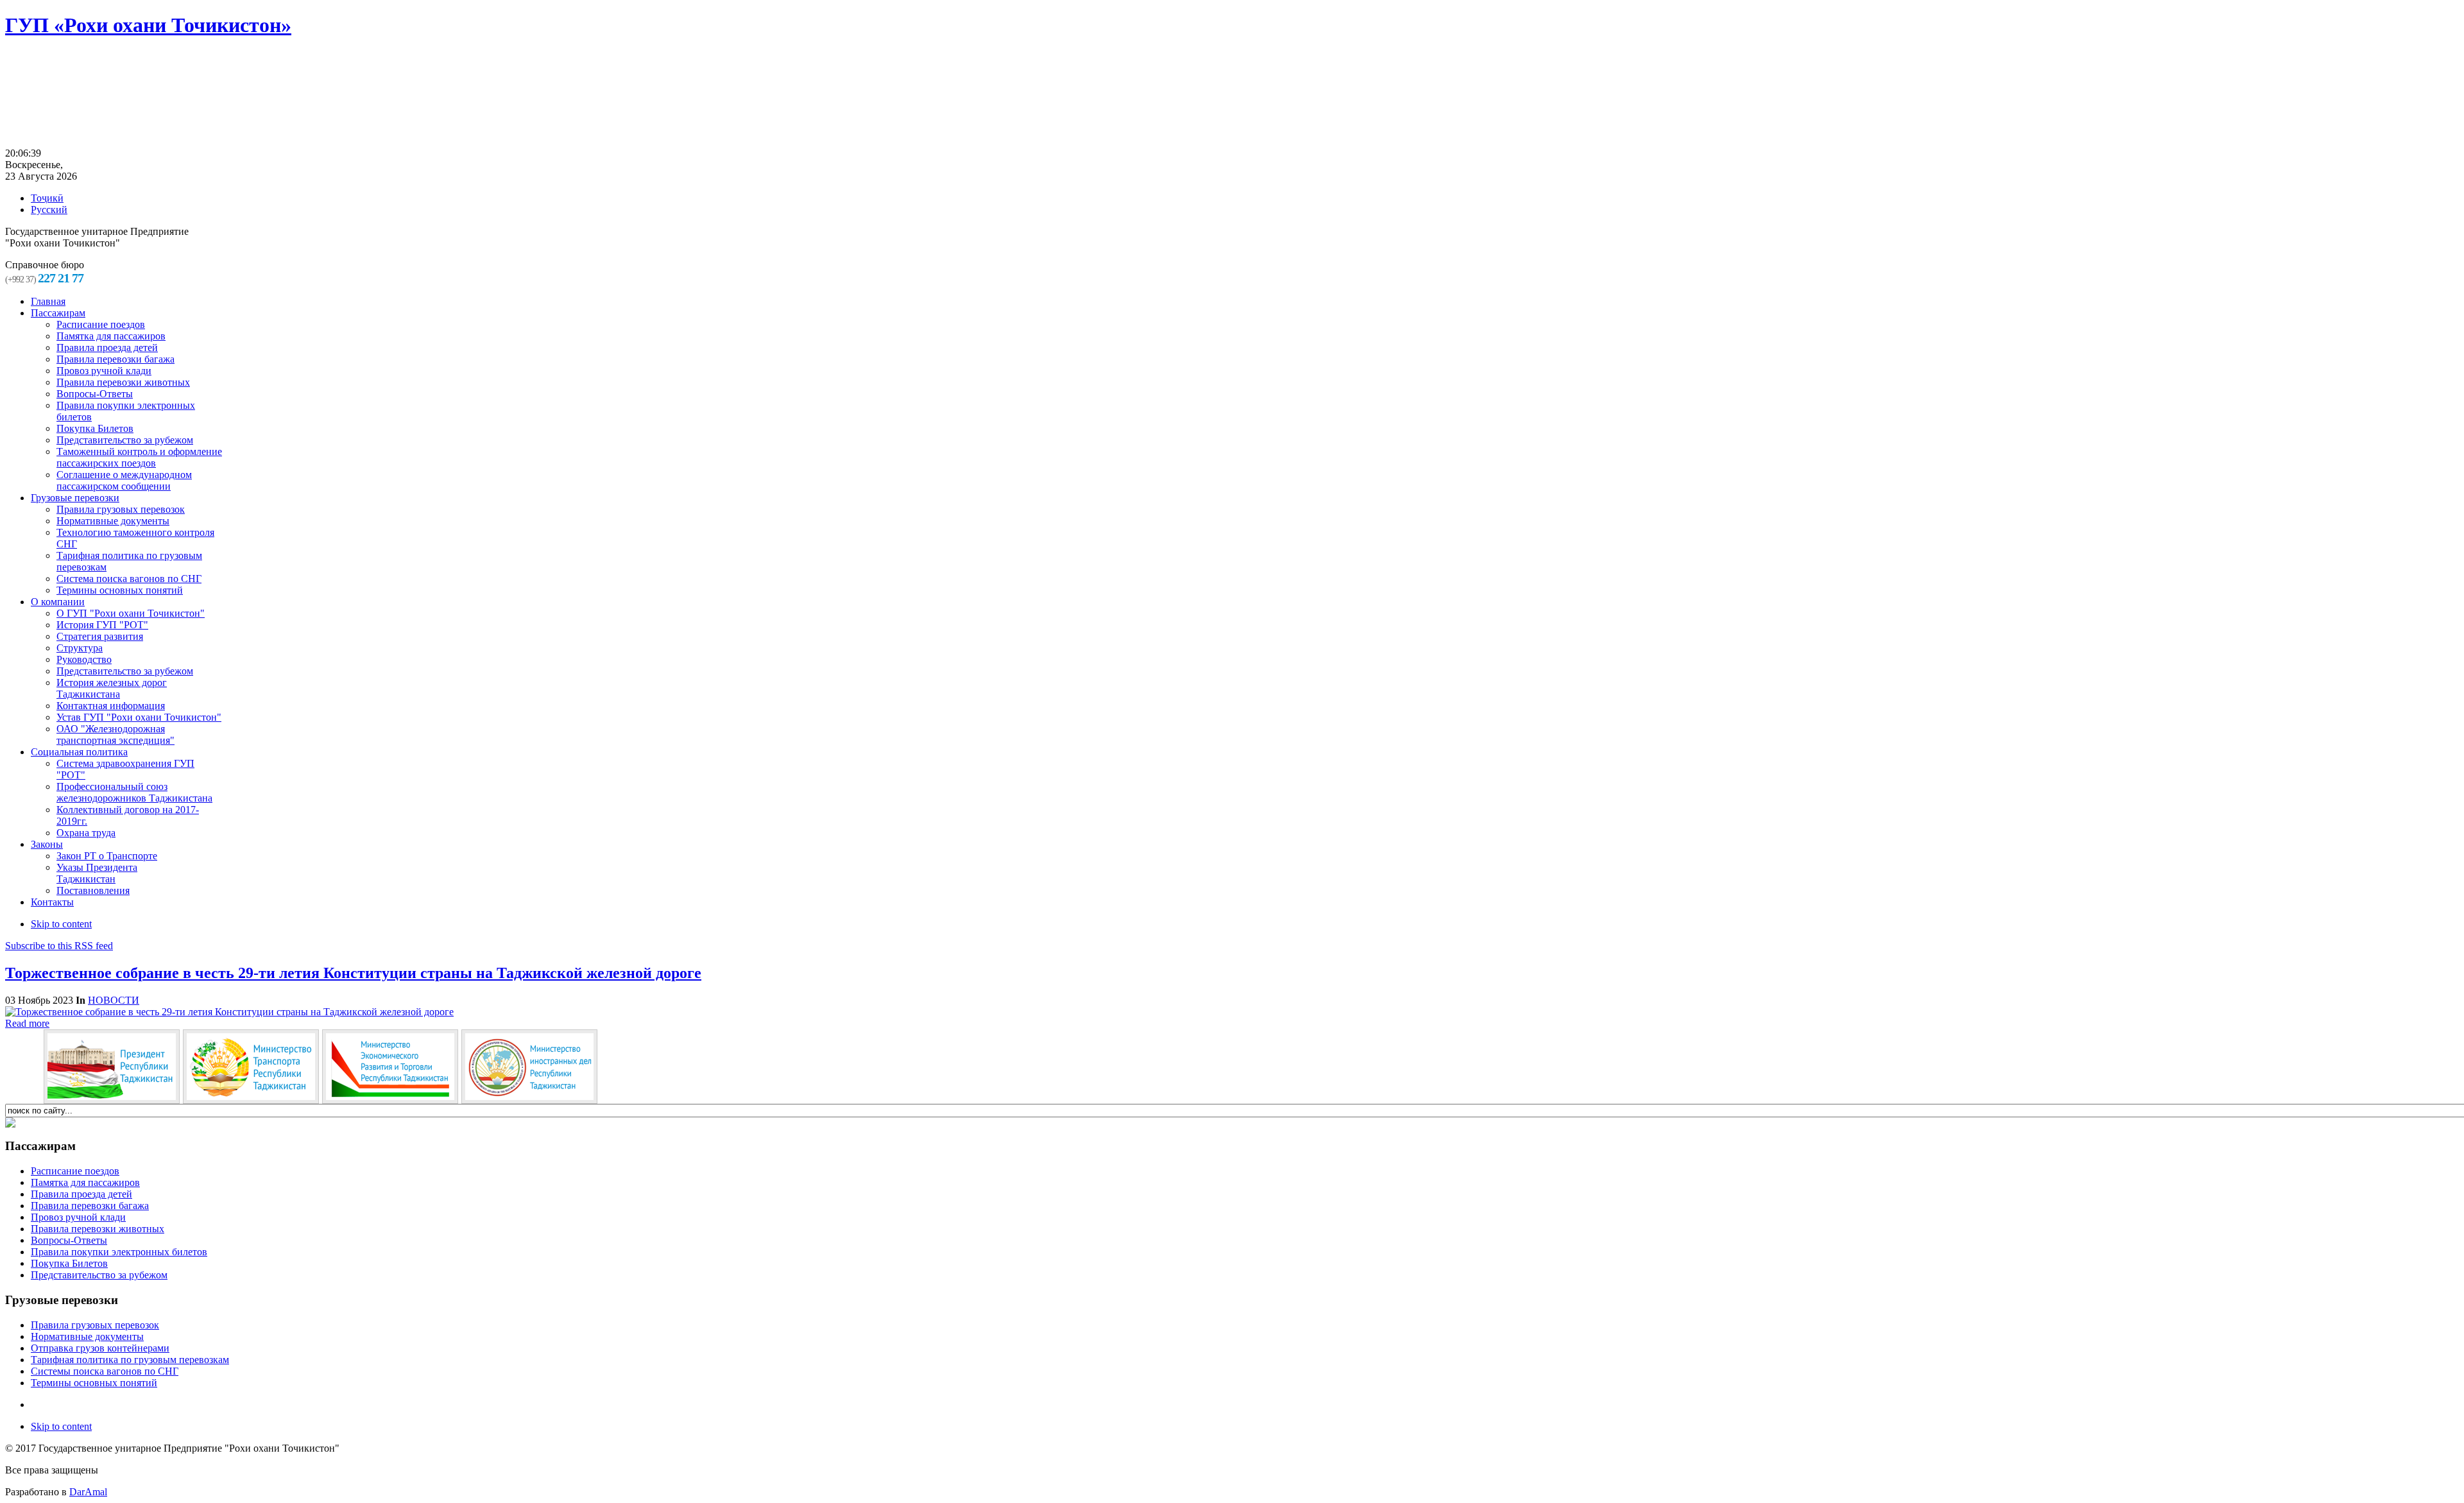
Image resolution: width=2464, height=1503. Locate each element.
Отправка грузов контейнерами (100, 1348)
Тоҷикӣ (47, 198)
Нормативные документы (87, 1336)
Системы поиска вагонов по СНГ (105, 1371)
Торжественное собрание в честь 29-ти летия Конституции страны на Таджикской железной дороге (353, 973)
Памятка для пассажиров (85, 1182)
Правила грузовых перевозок (95, 1325)
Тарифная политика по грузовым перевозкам (130, 1360)
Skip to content (61, 924)
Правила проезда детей (81, 1194)
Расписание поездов (75, 1171)
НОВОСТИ (114, 1000)
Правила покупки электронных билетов (119, 1252)
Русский (49, 210)
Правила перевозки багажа (90, 1206)
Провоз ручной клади (78, 1217)
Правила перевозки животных (98, 1229)
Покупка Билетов (69, 1263)
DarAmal (88, 1492)
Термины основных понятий (94, 1383)
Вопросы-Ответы (69, 1240)
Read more (27, 1023)
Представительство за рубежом (99, 1275)
